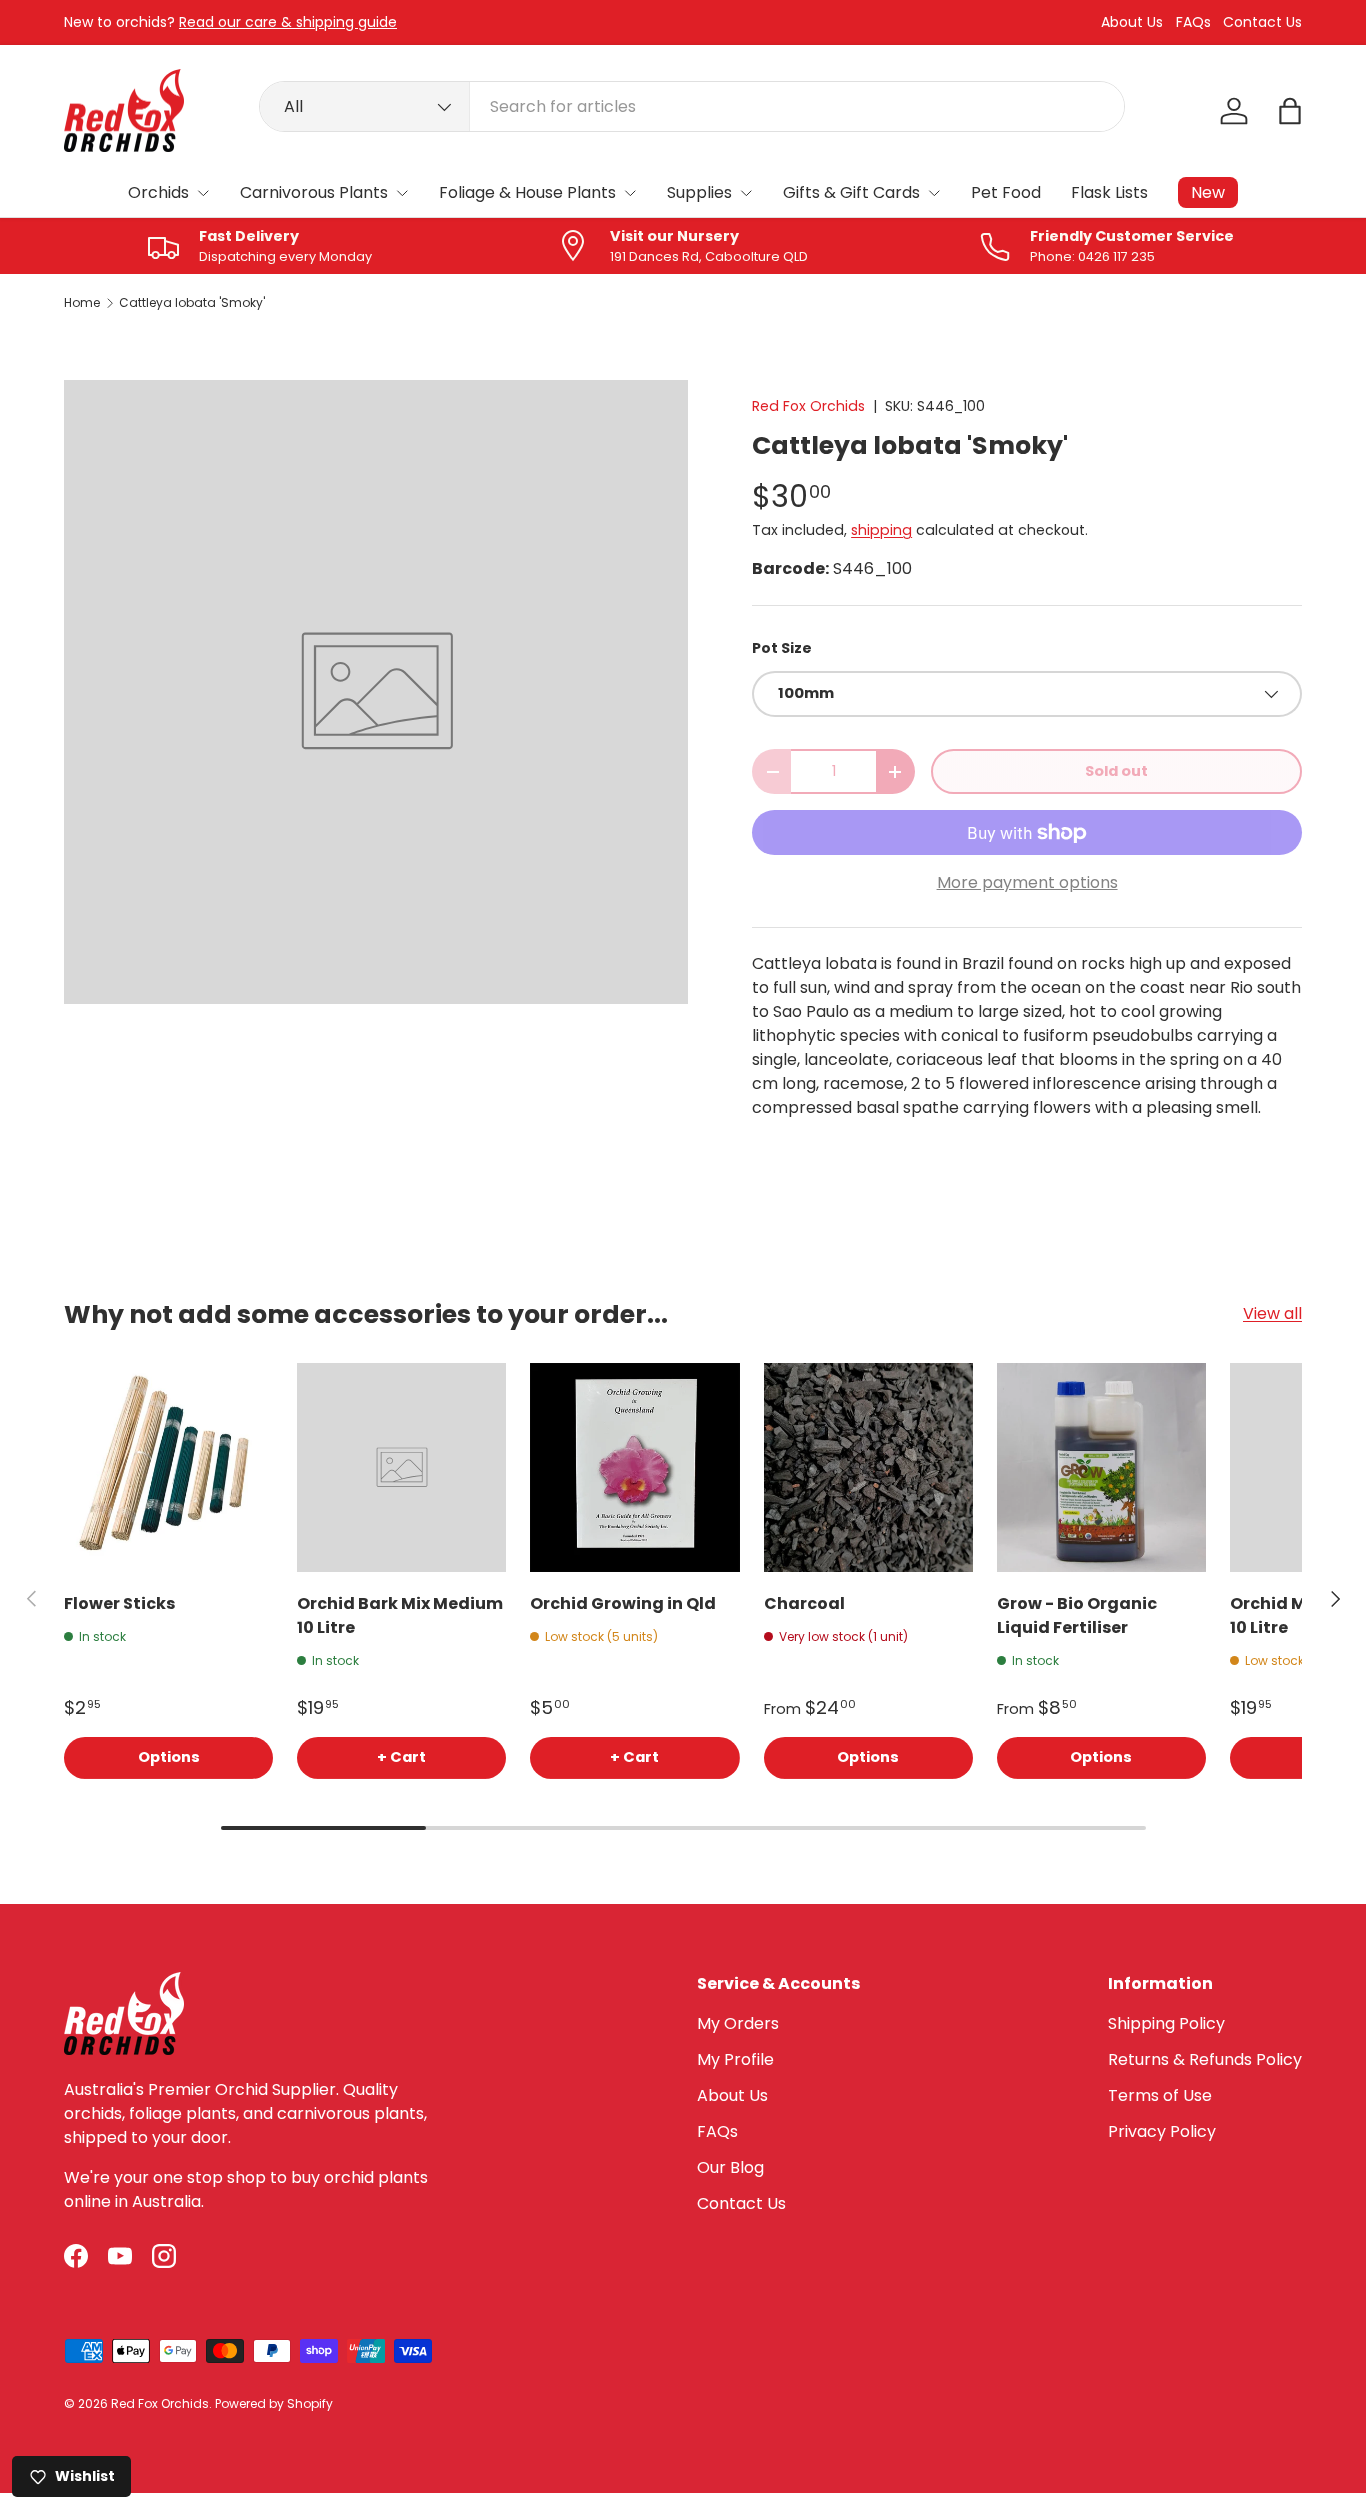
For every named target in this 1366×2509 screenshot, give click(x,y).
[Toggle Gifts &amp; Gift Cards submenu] (934, 193)
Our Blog (730, 2167)
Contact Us (1262, 22)
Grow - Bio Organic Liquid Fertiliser (1077, 1615)
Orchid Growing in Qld (623, 1603)
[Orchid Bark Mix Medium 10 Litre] (401, 1467)
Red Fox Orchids (808, 406)
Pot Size (782, 648)
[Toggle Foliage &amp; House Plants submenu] (630, 193)
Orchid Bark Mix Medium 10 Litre (400, 1615)
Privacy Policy (1162, 2131)
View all (1272, 1313)
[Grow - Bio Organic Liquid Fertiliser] (1101, 1467)
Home (82, 303)
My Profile (735, 2059)
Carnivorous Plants (314, 192)
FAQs (1193, 22)
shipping (881, 530)
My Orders (738, 2023)
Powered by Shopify (274, 2403)
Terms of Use (1160, 2095)
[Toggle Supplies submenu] (746, 193)
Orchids (158, 192)
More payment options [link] (1027, 882)
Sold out (1116, 771)
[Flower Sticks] (168, 1467)
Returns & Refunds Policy (1205, 2059)
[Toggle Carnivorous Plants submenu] (402, 193)
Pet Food (1006, 192)
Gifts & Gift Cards (851, 192)
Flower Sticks (119, 1603)
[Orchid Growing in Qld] (634, 1467)
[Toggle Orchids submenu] (203, 193)
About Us (1132, 22)
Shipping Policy (1166, 2023)
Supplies (699, 192)
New (1208, 192)
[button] (1290, 111)
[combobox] (692, 106)
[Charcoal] (868, 1467)
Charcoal (804, 1603)
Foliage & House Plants (527, 192)
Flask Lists (1109, 192)
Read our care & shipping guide (288, 22)
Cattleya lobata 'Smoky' (192, 303)
